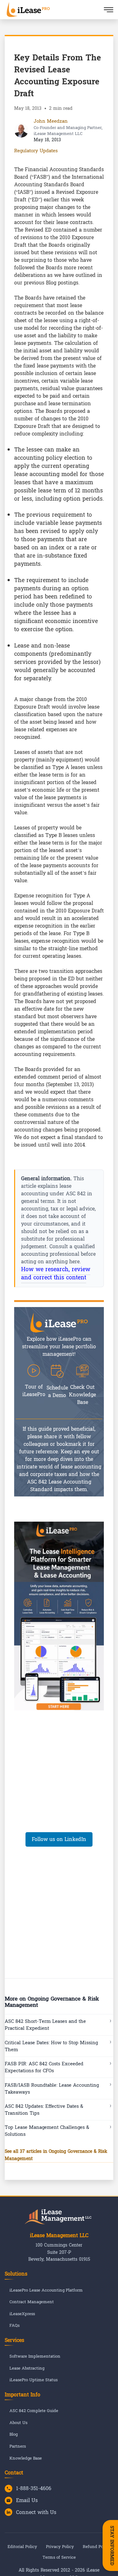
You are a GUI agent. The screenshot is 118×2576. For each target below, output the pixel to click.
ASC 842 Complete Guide (34, 2411)
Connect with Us (36, 2512)
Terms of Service (59, 2557)
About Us (18, 2423)
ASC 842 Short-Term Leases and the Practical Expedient (45, 2025)
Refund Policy (97, 2547)
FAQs (14, 2326)
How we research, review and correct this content (56, 1274)
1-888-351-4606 (34, 2489)
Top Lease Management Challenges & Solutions (47, 2131)
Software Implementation (35, 2357)
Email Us (27, 2500)
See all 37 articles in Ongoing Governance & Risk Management (56, 2155)
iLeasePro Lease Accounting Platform (46, 2290)
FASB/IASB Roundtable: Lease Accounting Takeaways (52, 2089)
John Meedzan (51, 121)
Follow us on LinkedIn (59, 1839)
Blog (14, 2435)
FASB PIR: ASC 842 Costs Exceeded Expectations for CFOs (44, 2067)
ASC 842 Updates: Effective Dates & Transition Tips (44, 2110)
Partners (18, 2447)
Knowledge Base (26, 2458)
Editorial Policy (22, 2547)
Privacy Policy (60, 2547)
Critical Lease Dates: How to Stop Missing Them (51, 2046)
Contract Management (32, 2302)
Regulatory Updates (36, 151)
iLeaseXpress (22, 2314)
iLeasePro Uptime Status (34, 2380)
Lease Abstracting (27, 2368)
